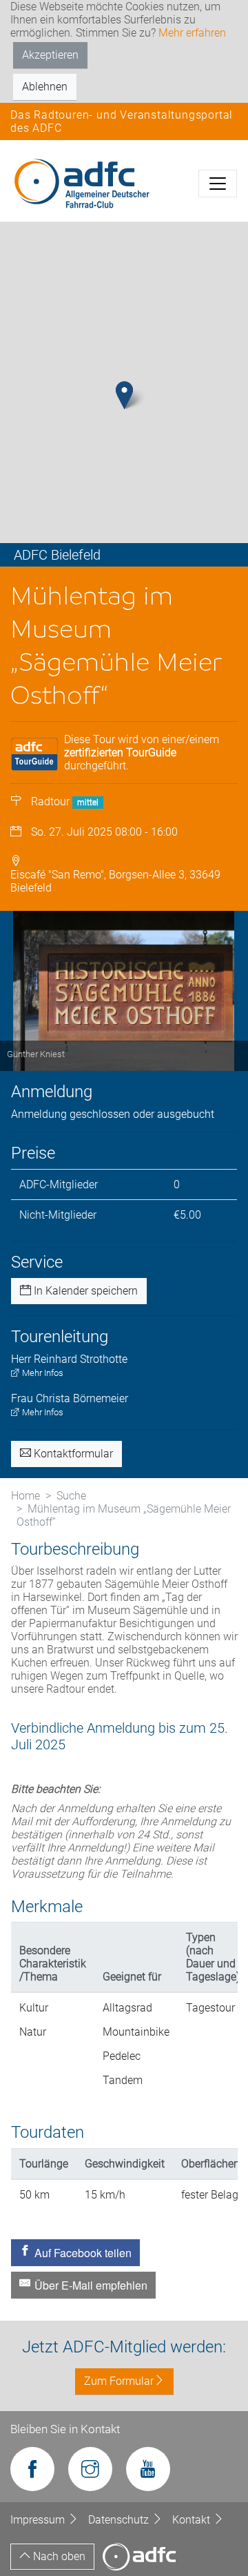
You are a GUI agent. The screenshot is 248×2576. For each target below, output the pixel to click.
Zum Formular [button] (119, 2381)
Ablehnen (45, 87)
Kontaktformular (72, 1454)
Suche (71, 1496)
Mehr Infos (42, 1373)
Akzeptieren (50, 55)
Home (25, 1496)
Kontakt (193, 2520)
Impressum (39, 2520)
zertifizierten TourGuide (120, 753)
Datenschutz (120, 2520)
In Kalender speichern (84, 1291)
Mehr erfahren (192, 33)
